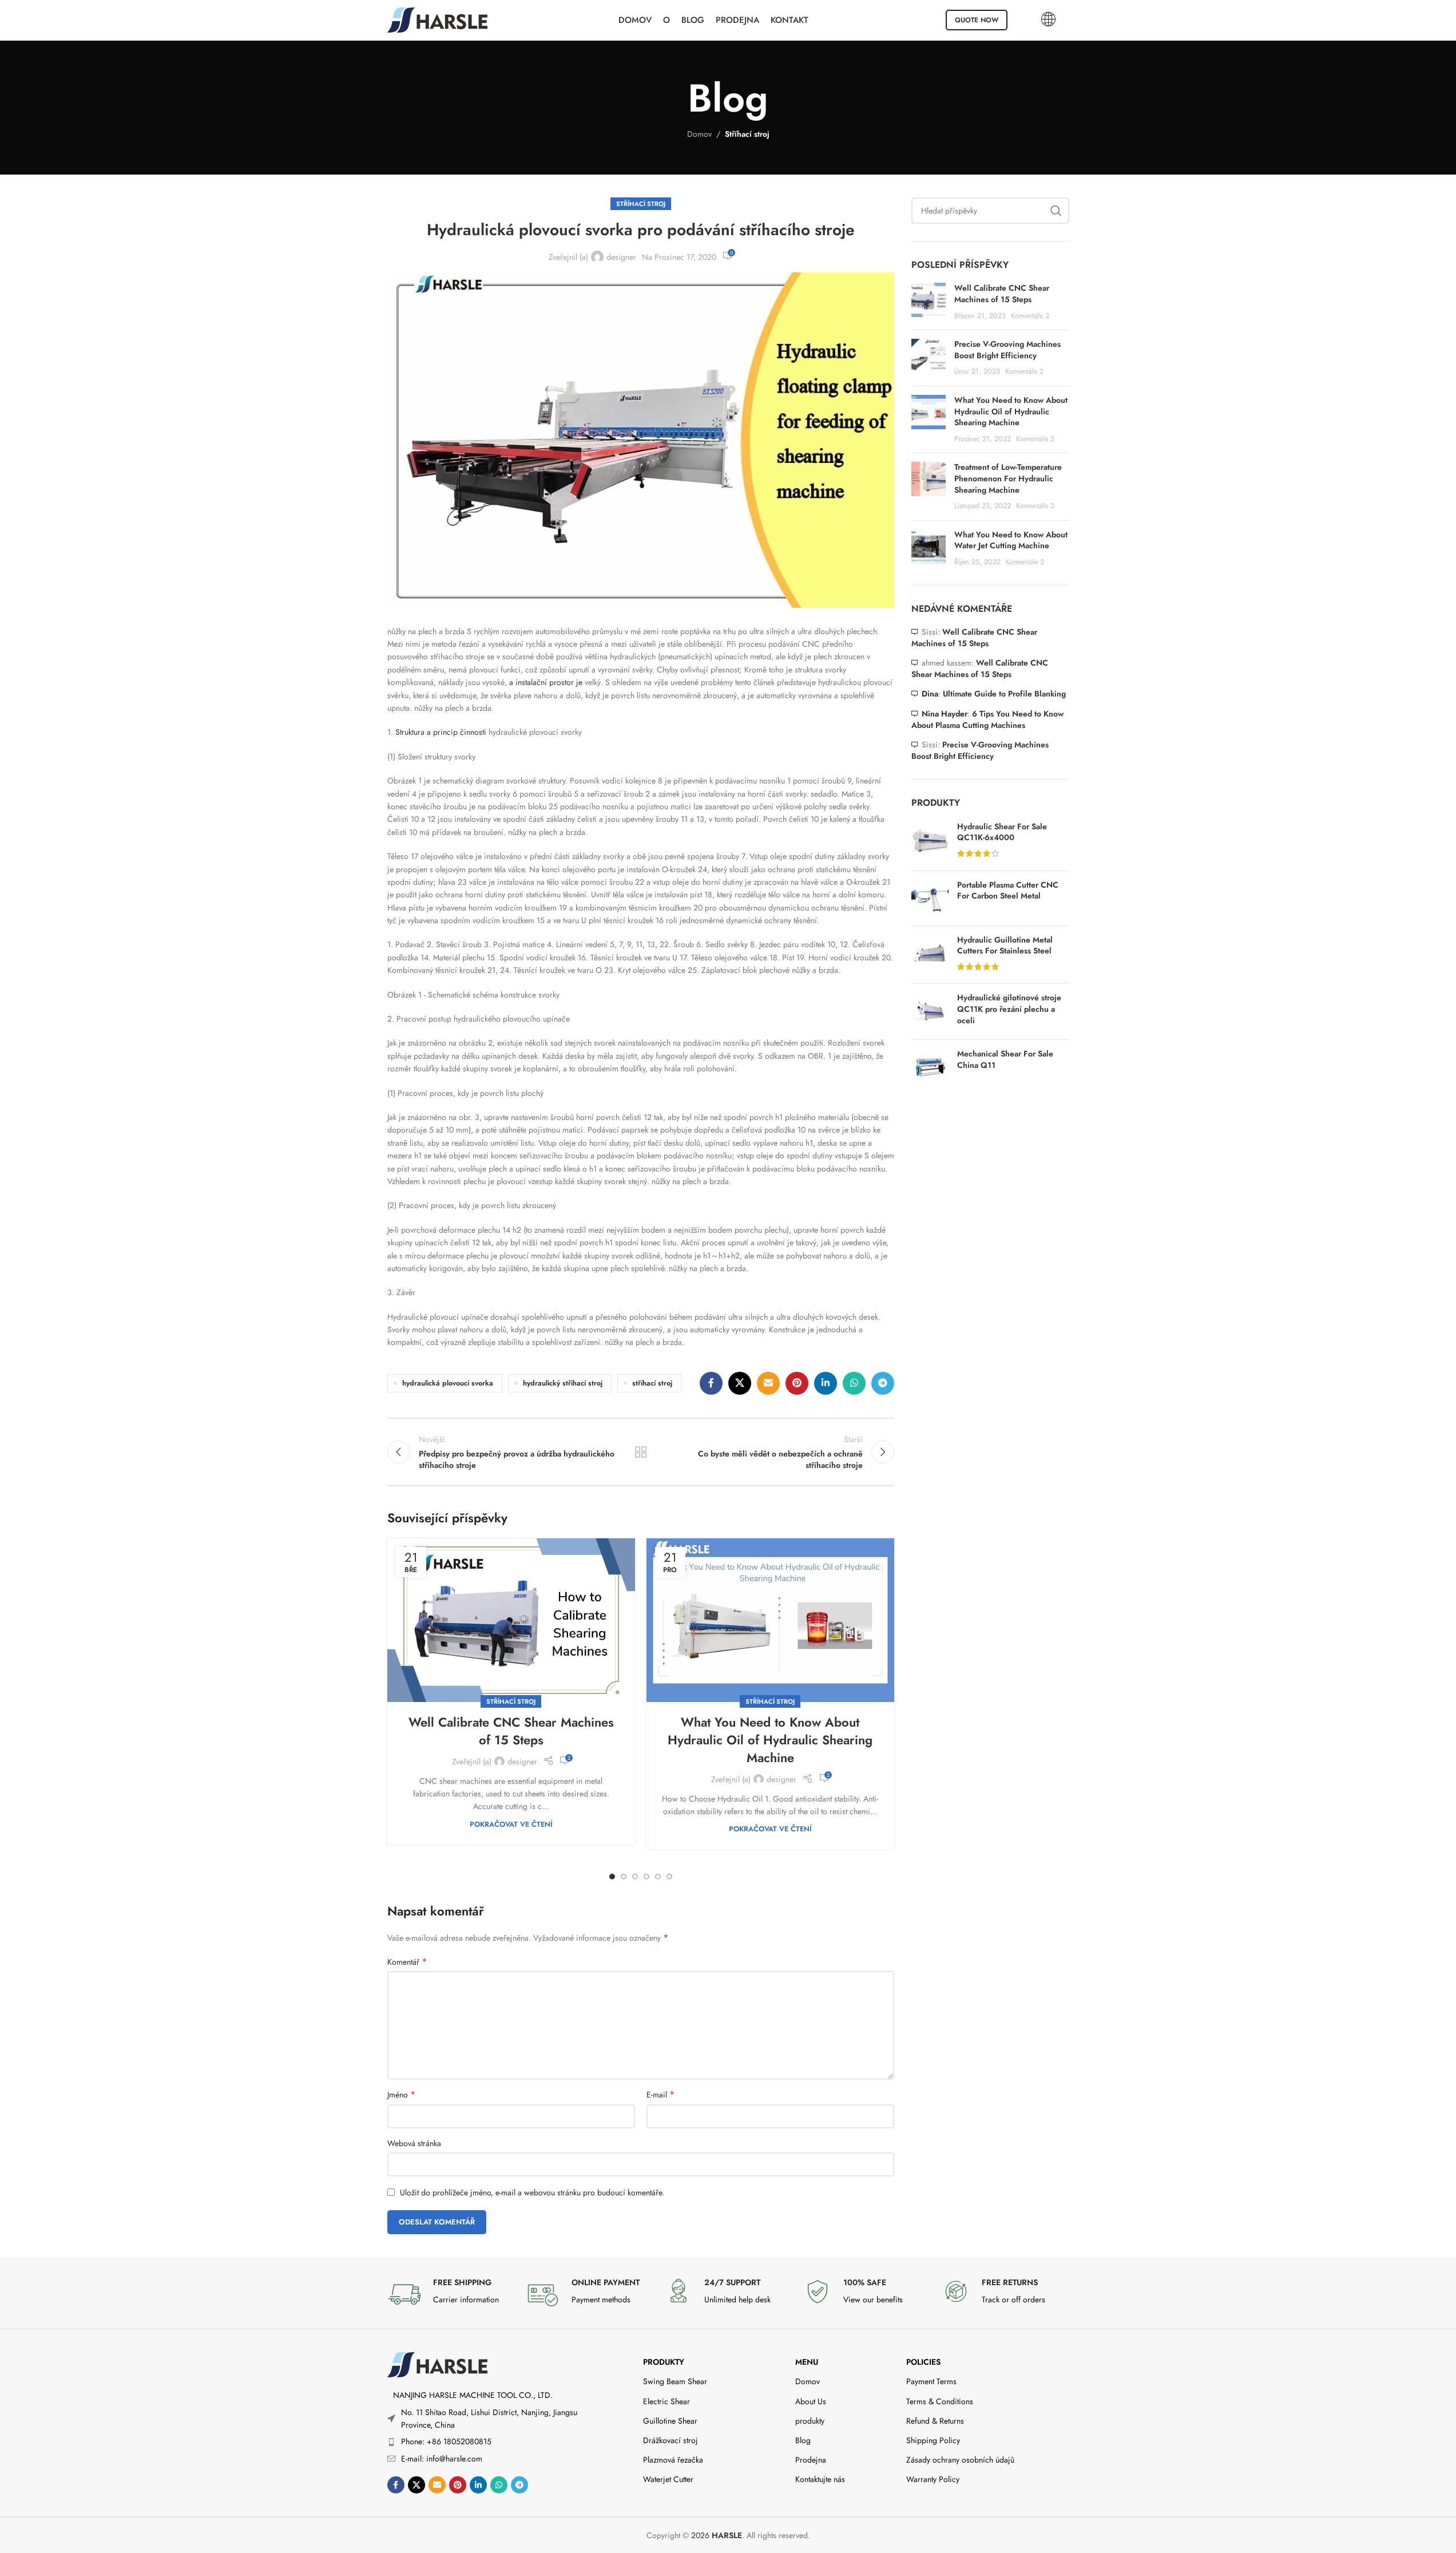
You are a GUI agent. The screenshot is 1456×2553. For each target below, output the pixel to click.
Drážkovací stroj (671, 2440)
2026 (717, 2535)
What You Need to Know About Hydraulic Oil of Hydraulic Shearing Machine (770, 1740)
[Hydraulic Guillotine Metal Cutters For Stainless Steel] (930, 955)
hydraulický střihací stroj (563, 1383)
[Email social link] (768, 1383)
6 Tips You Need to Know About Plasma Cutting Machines (987, 719)
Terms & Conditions (940, 2401)
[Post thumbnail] (929, 302)
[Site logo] (437, 19)
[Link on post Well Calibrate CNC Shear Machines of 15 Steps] (511, 1620)
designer (621, 257)
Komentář (407, 1962)
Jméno (401, 2095)
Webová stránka (414, 2143)
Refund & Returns (935, 2421)
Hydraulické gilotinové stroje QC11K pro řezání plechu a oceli (1009, 1009)
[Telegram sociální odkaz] (883, 1383)
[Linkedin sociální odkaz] (826, 1383)
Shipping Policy (933, 2440)
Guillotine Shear (670, 2421)
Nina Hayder (945, 714)
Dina (930, 694)
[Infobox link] (451, 2294)
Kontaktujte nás (820, 2479)
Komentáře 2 (1030, 316)
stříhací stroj (652, 1383)
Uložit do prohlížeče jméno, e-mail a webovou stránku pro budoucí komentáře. (532, 2192)
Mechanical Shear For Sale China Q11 (1005, 1060)
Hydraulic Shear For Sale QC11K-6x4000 (1002, 832)
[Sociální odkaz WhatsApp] (854, 1383)
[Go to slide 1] (612, 1877)
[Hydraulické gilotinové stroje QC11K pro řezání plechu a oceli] (930, 1012)
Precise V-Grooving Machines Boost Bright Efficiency (1007, 350)
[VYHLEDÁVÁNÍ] (1056, 211)
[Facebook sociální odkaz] (711, 1383)
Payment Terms (931, 2381)
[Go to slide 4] (646, 1877)
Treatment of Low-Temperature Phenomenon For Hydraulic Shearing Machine (1008, 478)
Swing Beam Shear (675, 2381)
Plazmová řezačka (673, 2460)
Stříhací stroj (747, 134)
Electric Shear (666, 2401)
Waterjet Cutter (668, 2479)
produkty (664, 2362)
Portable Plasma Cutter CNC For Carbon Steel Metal (1008, 891)
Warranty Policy (933, 2479)
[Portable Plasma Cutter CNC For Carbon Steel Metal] (930, 898)
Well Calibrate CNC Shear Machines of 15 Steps (511, 1731)
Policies (923, 2362)
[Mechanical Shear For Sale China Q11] (930, 1067)
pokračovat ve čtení (511, 1824)
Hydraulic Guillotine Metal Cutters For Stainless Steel (1005, 946)
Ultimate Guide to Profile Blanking (1004, 694)
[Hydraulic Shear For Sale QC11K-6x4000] (930, 842)
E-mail (660, 2095)
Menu (807, 2362)
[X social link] (740, 1383)
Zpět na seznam (641, 1452)
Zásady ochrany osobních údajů (960, 2460)
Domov (699, 134)
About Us (811, 2401)
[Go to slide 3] (635, 1877)
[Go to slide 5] (658, 1877)
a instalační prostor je (545, 682)
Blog (803, 2440)
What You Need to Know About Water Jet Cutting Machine (1011, 540)
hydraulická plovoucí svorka (448, 1383)
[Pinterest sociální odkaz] (797, 1383)
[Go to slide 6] (669, 1877)
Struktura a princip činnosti (440, 732)
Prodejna (811, 2460)
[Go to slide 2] (624, 1877)
